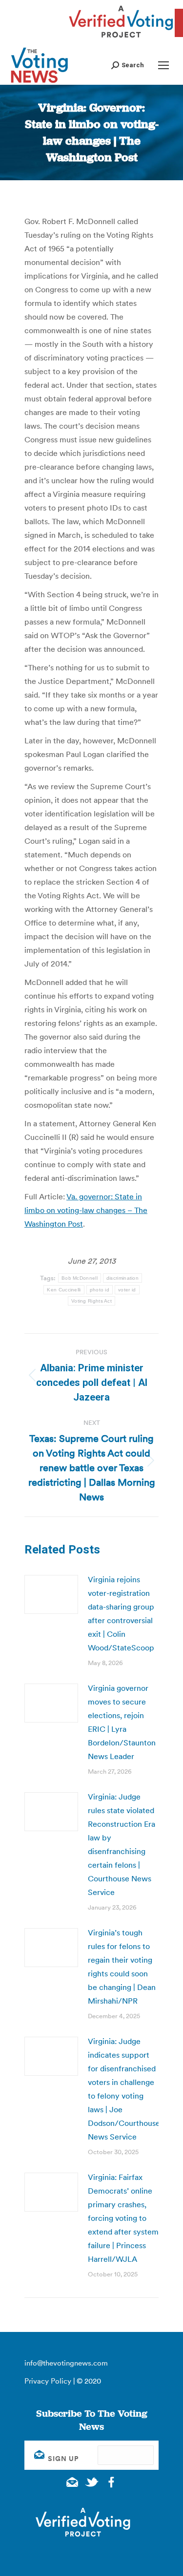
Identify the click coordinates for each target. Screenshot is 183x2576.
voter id (127, 1290)
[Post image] (51, 1594)
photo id (100, 1290)
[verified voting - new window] (121, 39)
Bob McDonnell (80, 1278)
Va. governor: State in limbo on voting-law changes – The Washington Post (86, 1210)
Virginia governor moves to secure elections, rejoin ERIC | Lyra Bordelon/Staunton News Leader (122, 1722)
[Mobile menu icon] (163, 65)
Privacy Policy (48, 2381)
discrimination (122, 1278)
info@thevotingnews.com (66, 2363)
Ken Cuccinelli (64, 1290)
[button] (128, 65)
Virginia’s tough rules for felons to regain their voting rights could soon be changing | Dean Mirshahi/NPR (122, 1967)
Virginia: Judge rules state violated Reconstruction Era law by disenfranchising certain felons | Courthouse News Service (122, 1844)
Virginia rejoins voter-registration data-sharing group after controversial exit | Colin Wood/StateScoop (121, 1613)
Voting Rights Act (91, 1301)
